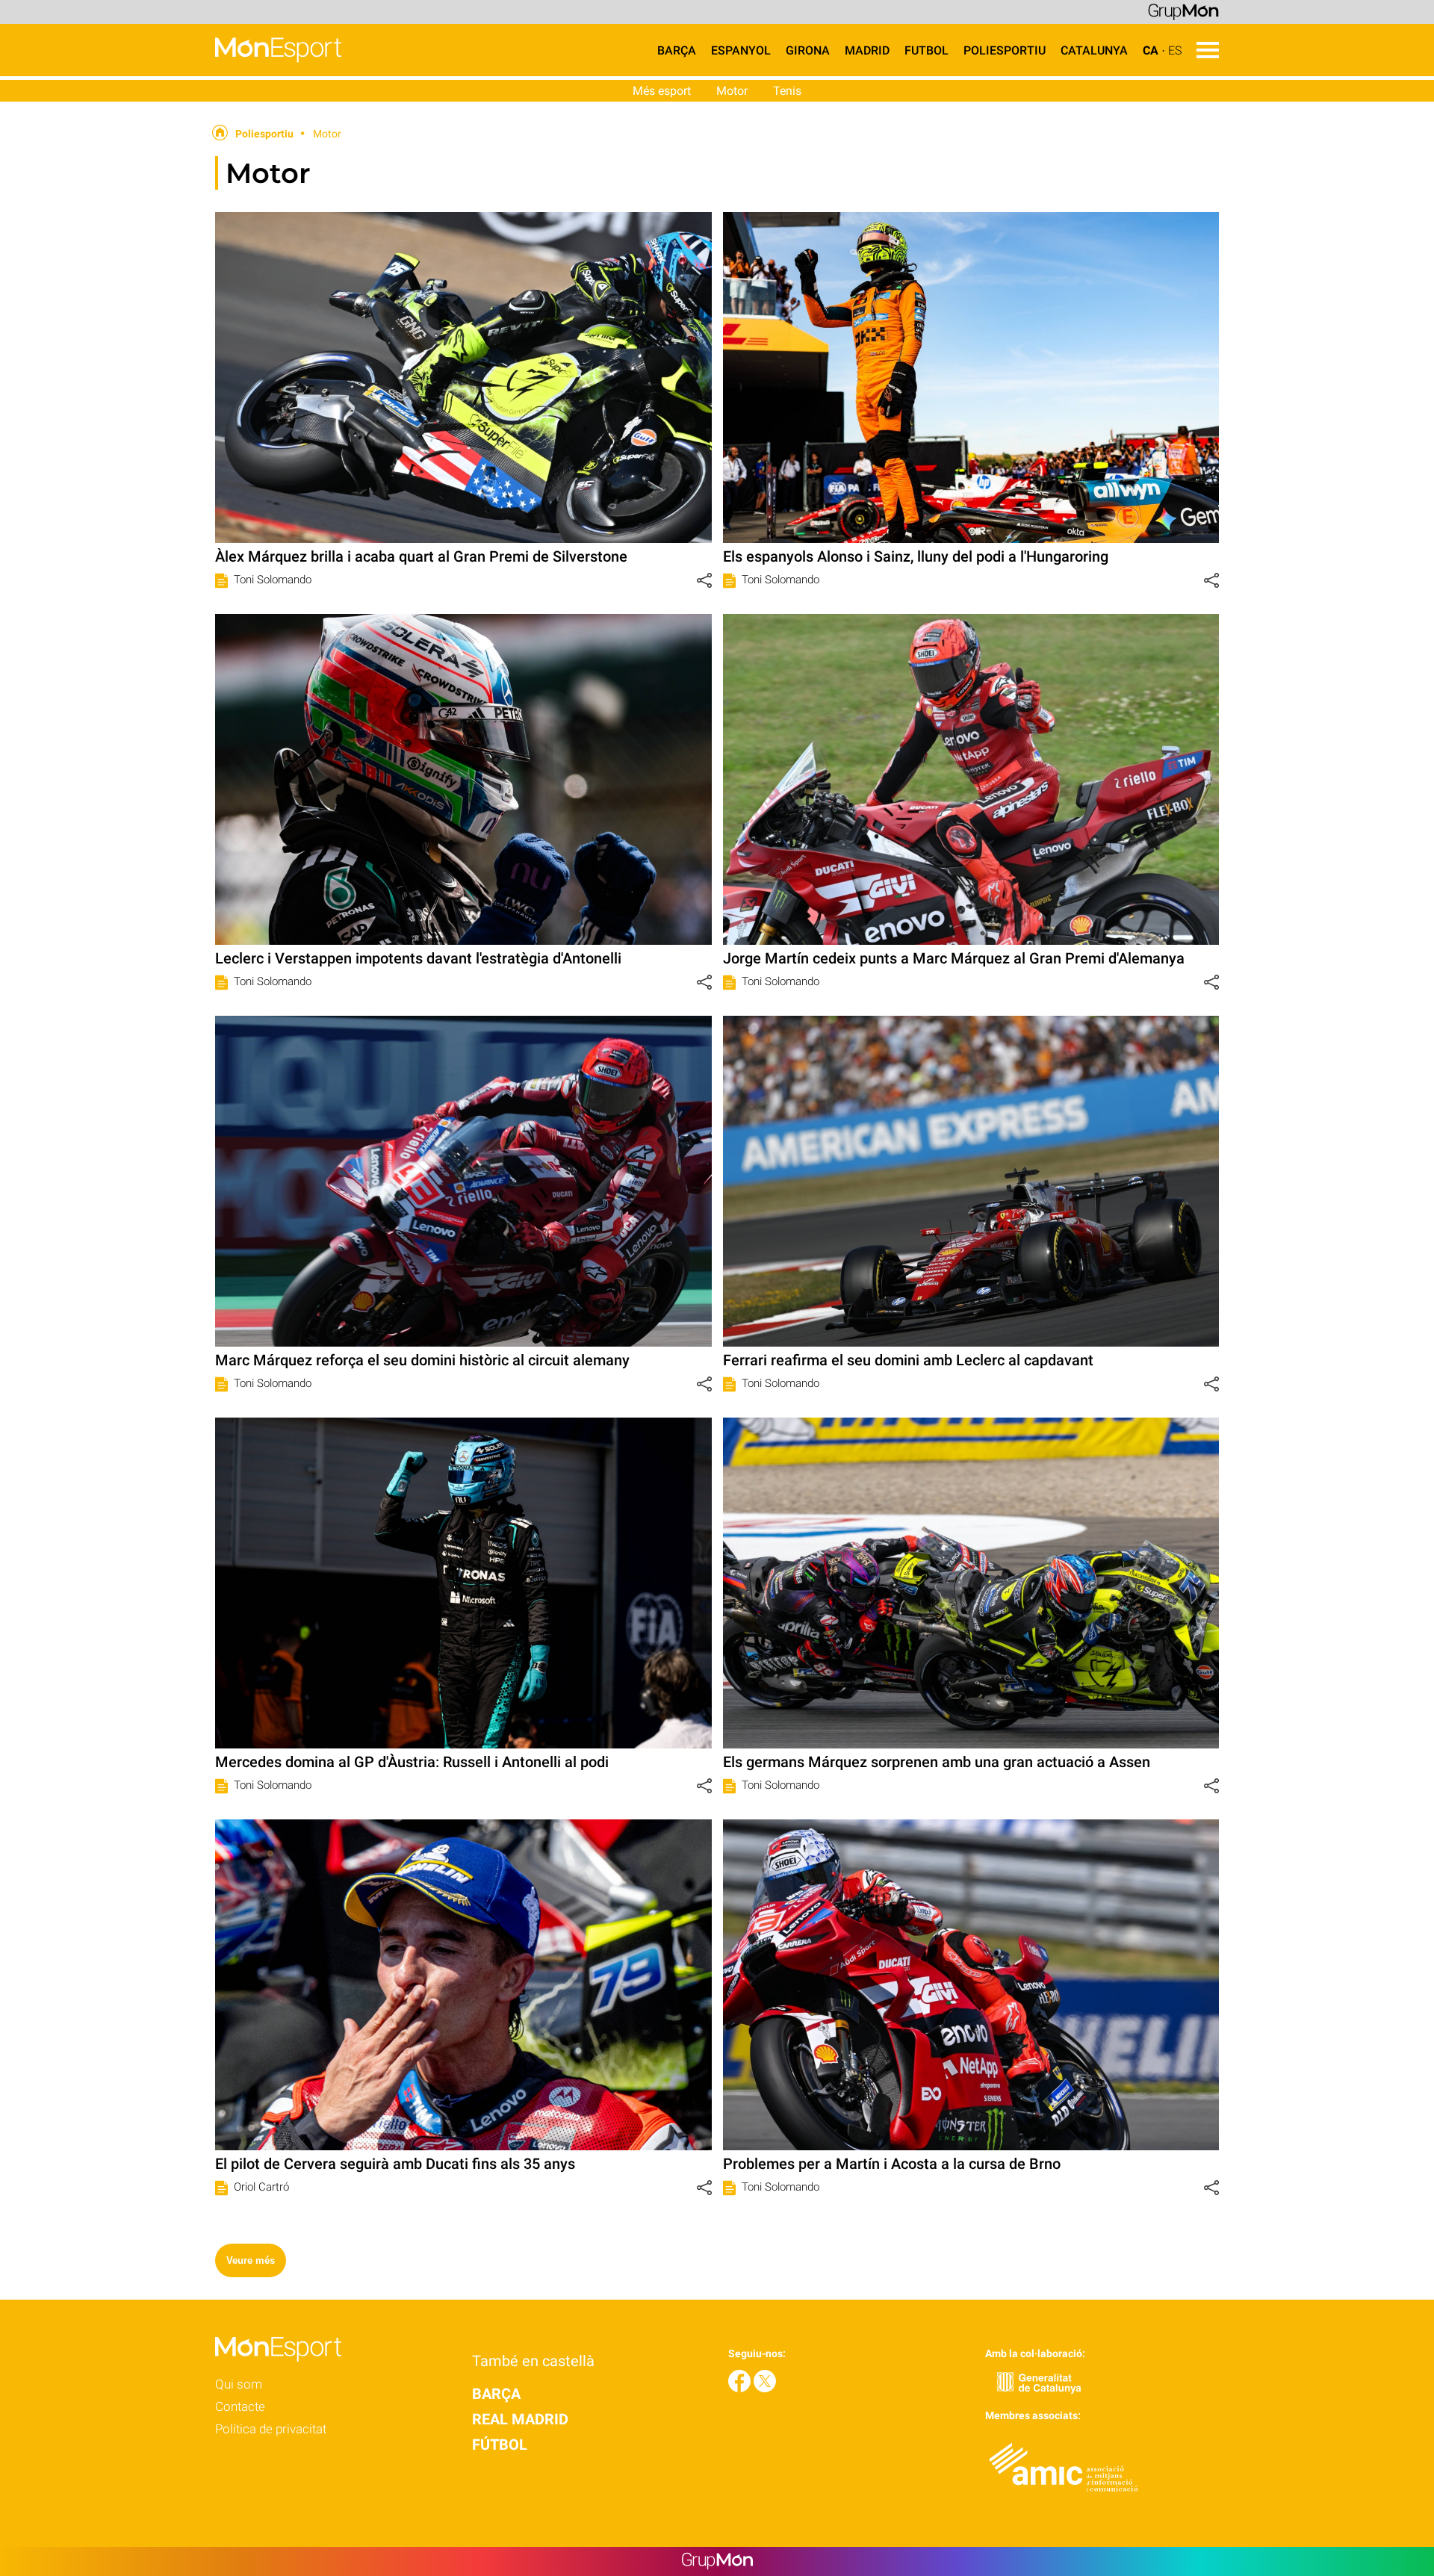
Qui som (239, 2384)
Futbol (926, 50)
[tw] (765, 2388)
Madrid (867, 50)
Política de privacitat (271, 2429)
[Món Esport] (171, 72)
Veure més (251, 2260)
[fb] (741, 2388)
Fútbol (500, 2445)
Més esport (662, 91)
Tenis (787, 91)
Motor (732, 91)
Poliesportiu (1005, 50)
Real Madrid (520, 2419)
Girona (808, 50)
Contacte (240, 2406)
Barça (677, 50)
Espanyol (741, 50)
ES (1175, 50)
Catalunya (1094, 50)
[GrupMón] (1183, 11)
